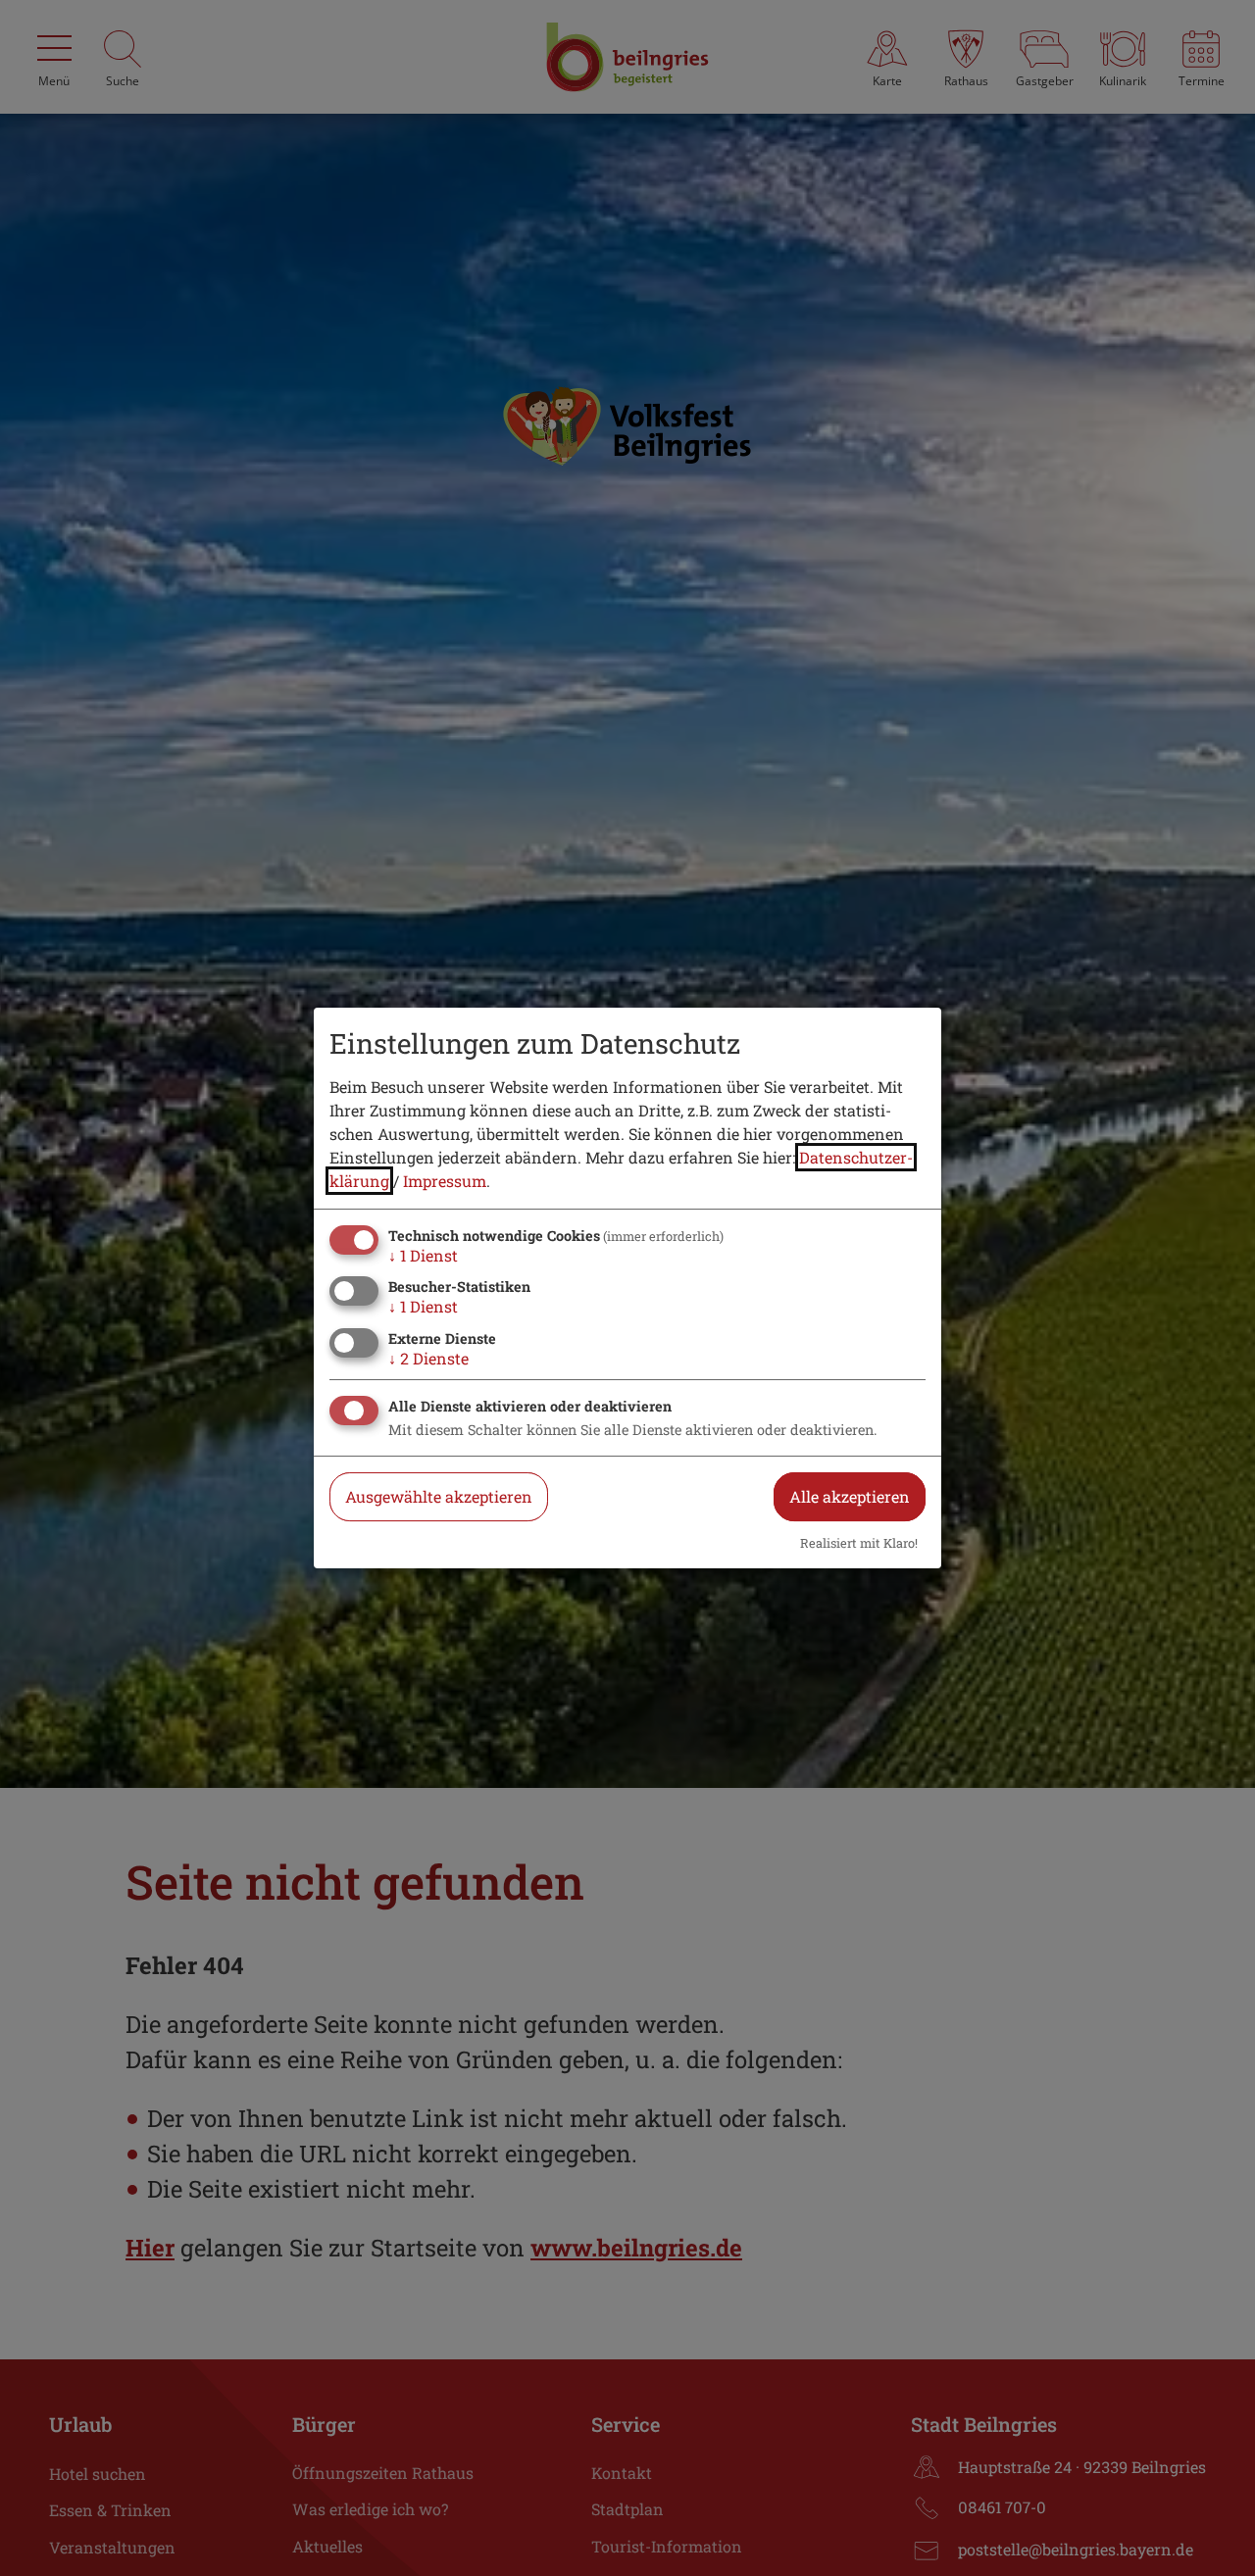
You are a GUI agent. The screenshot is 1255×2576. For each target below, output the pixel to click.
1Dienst (423, 1255)
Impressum (445, 1181)
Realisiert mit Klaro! (859, 1543)
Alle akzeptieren (850, 1496)
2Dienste (428, 1358)
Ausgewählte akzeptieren (439, 1496)
